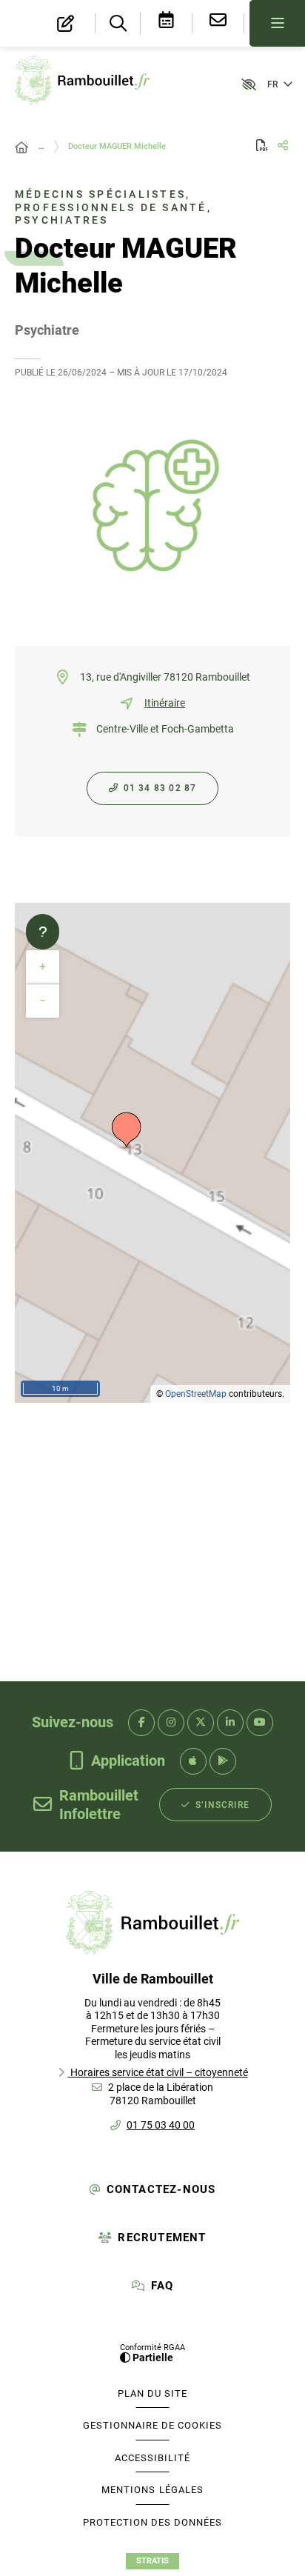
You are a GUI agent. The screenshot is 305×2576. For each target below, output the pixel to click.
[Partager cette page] (283, 146)
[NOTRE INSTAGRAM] (171, 1723)
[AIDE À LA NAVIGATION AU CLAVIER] (43, 932)
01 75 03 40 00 (161, 2125)
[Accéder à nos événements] (167, 23)
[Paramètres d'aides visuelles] (242, 84)
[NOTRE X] (201, 1723)
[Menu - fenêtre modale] (277, 23)
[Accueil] (21, 148)
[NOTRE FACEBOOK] (141, 1723)
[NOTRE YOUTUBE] (260, 1723)
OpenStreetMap (196, 1394)
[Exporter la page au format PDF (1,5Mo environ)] (262, 145)
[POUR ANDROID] (223, 1761)
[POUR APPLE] (193, 1761)
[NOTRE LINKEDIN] (230, 1723)
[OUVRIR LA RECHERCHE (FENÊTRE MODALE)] (118, 24)
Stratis (152, 2561)
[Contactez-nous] (218, 23)
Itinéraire (165, 703)
